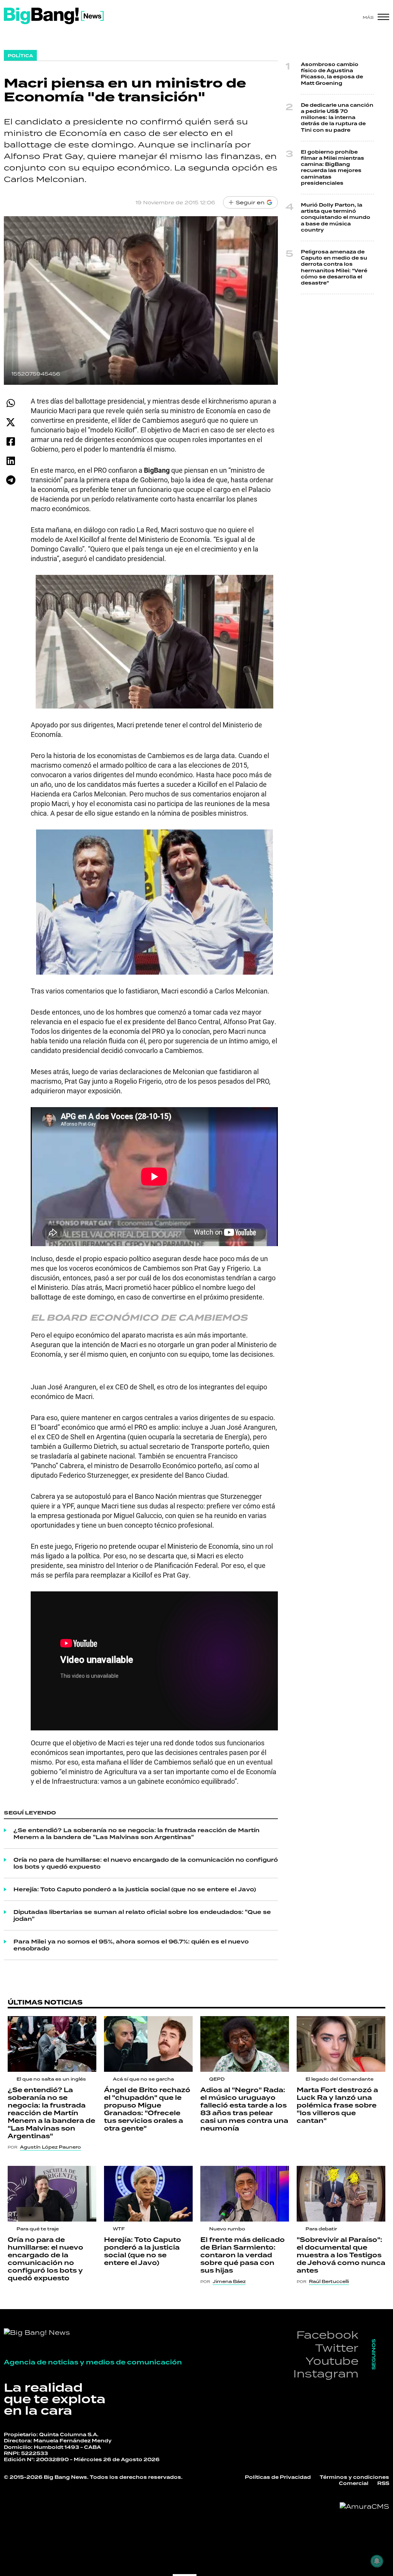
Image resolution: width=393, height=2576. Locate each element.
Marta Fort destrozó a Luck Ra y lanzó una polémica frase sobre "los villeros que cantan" (337, 2105)
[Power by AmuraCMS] (364, 2506)
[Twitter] (11, 422)
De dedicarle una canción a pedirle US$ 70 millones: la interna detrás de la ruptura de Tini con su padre (337, 118)
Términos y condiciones (354, 2477)
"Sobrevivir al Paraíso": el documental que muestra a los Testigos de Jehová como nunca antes (341, 2255)
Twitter (337, 2348)
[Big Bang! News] (54, 16)
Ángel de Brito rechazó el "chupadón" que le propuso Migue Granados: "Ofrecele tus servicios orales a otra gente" (147, 2109)
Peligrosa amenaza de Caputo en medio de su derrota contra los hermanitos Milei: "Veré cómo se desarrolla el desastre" (334, 267)
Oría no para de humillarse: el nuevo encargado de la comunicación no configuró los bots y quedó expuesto (146, 1863)
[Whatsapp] (11, 403)
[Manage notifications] (377, 2561)
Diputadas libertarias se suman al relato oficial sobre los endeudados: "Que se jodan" (142, 1915)
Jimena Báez (229, 2281)
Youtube (332, 2361)
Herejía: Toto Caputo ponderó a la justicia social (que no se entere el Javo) (135, 1889)
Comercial (354, 2483)
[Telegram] (11, 480)
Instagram (326, 2373)
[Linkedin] (11, 461)
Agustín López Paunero (50, 2147)
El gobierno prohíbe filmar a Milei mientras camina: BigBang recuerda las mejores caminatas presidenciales (333, 168)
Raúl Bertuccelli (329, 2281)
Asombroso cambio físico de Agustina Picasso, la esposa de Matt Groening (332, 74)
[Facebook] (11, 441)
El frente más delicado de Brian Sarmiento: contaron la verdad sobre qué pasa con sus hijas (243, 2255)
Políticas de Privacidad (278, 2477)
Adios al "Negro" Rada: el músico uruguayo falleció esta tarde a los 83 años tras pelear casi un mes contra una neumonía (244, 2109)
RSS (383, 2483)
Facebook (327, 2335)
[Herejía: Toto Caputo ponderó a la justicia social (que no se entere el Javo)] (148, 2194)
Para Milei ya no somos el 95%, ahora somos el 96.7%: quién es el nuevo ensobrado (131, 1945)
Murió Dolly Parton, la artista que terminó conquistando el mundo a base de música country (336, 218)
